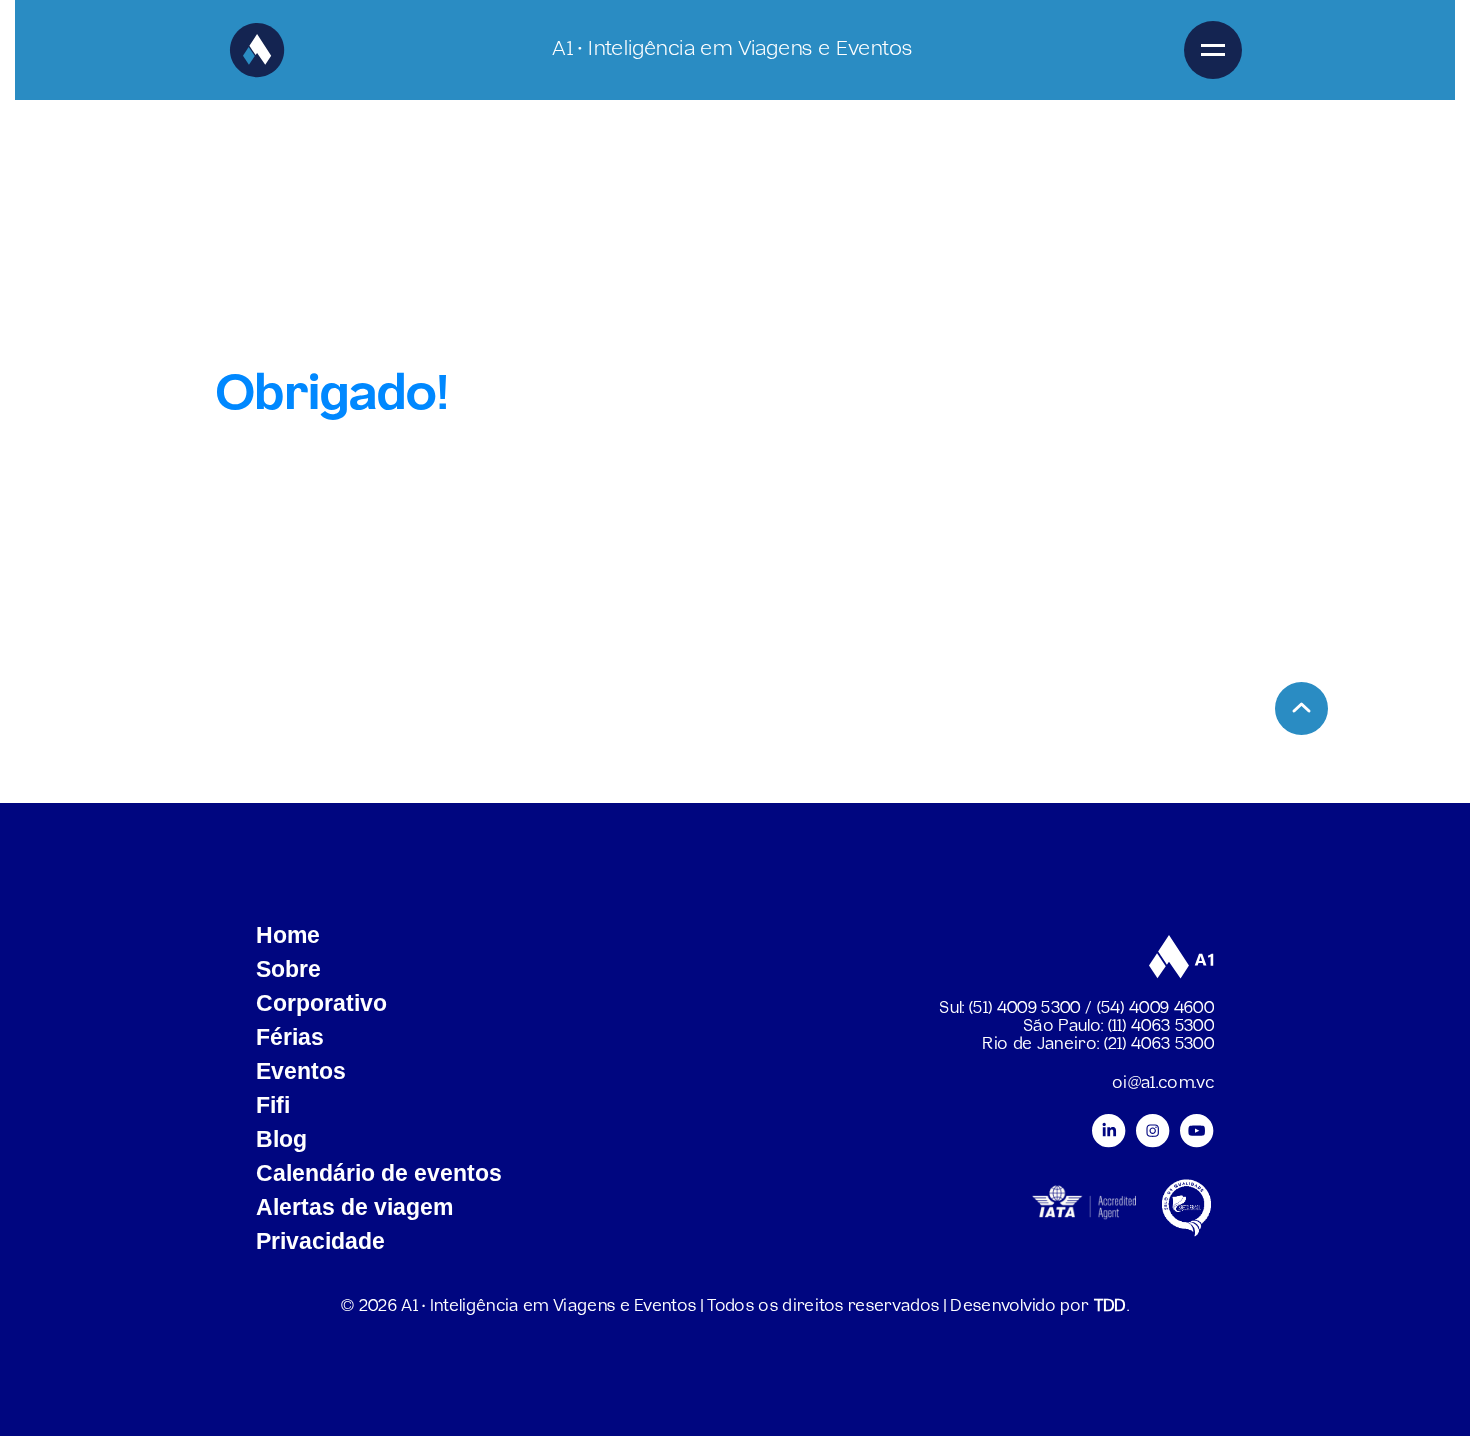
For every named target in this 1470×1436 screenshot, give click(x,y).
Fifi (273, 1105)
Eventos (301, 1071)
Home (288, 935)
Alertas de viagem (354, 1207)
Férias (290, 1037)
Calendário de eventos (379, 1173)
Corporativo (321, 1003)
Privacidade (320, 1241)
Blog (281, 1139)
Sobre (288, 969)
